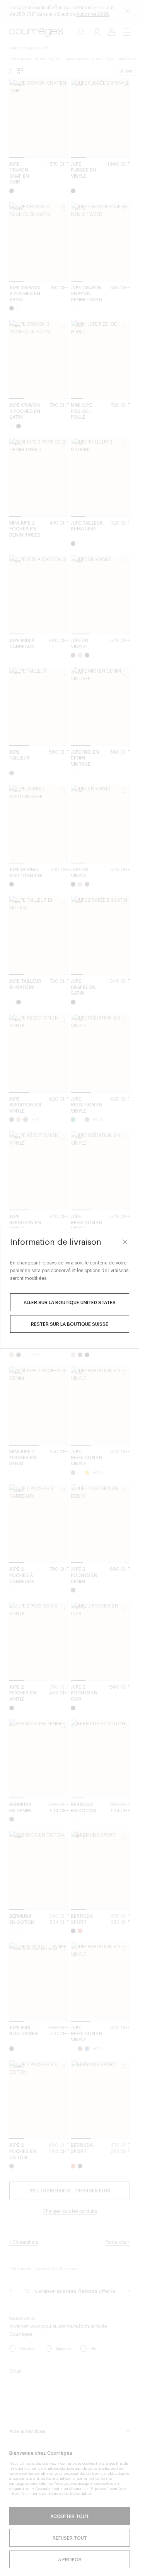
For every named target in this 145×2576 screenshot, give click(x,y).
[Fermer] (125, 1242)
